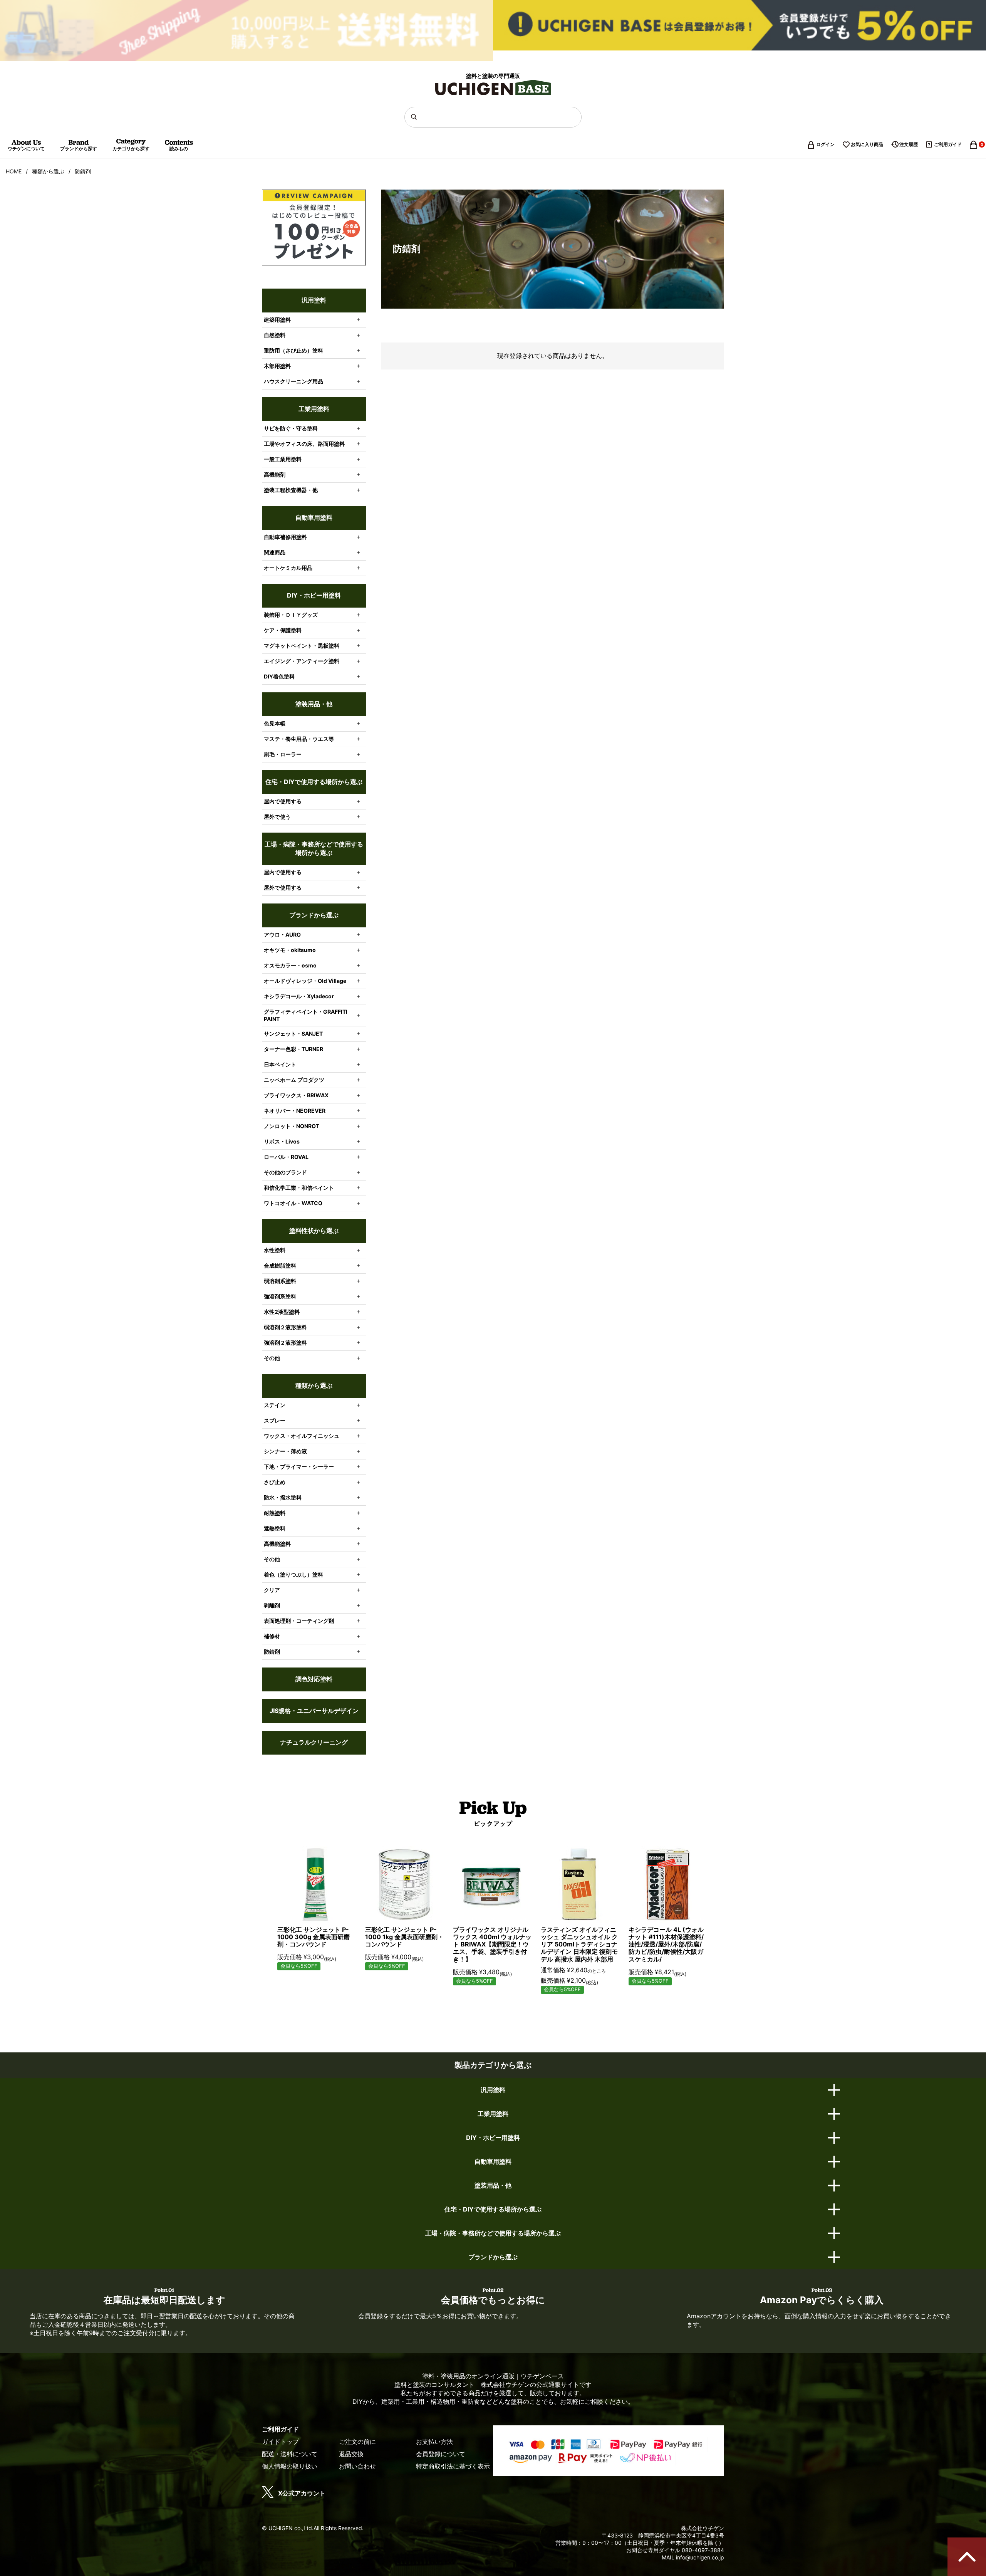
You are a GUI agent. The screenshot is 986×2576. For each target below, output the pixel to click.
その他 (272, 1358)
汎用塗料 (314, 300)
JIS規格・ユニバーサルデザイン (314, 1711)
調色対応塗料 (314, 1679)
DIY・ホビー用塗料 (314, 595)
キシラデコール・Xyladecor (299, 996)
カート (978, 145)
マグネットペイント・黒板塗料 (302, 646)
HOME (14, 171)
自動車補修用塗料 (285, 537)
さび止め (275, 1482)
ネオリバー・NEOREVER (295, 1111)
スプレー (275, 1420)
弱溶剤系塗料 (280, 1281)
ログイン (825, 144)
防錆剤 (272, 1652)
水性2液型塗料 (282, 1312)
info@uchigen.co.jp (700, 2557)
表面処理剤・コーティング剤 (299, 1621)
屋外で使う (277, 817)
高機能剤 (275, 474)
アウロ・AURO (282, 935)
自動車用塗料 (314, 517)
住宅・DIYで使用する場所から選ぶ (314, 782)
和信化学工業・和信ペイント (299, 1188)
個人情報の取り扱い (290, 2466)
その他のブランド (285, 1172)
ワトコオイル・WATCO (293, 1203)
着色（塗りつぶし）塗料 (293, 1574)
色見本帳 (275, 723)
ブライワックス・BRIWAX (296, 1095)
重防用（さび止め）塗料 (293, 350)
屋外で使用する (283, 887)
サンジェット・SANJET (293, 1034)
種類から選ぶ (48, 171)
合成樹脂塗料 (280, 1265)
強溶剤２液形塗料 (285, 1343)
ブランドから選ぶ (314, 915)
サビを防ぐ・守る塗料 (291, 428)
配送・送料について (290, 2454)
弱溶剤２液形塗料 (285, 1327)
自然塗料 (275, 335)
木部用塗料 (277, 366)
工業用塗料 (314, 409)
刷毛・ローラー (283, 754)
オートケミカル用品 (288, 568)
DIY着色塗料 (279, 676)
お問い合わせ (357, 2466)
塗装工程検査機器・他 (291, 490)
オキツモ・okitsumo (290, 950)
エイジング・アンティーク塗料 (302, 661)
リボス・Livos (282, 1141)
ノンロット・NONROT (292, 1126)
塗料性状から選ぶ (314, 1231)
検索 (415, 117)
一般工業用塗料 (283, 459)
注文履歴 (909, 144)
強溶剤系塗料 (280, 1296)
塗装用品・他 (314, 704)
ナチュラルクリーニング (314, 1742)
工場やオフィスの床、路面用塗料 (304, 444)
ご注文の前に (357, 2442)
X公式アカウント (302, 2493)
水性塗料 (275, 1250)
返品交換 (351, 2454)
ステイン (275, 1405)
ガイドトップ (280, 2442)
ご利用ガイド (948, 144)
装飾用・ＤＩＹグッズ (291, 615)
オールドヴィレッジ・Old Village (305, 981)
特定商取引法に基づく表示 (453, 2466)
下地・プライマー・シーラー (299, 1467)
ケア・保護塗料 (283, 630)
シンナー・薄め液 (285, 1451)
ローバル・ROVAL (286, 1157)
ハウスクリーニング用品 (293, 381)
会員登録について (441, 2454)
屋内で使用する (283, 801)
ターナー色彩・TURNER (293, 1049)
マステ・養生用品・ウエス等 (299, 739)
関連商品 (275, 552)
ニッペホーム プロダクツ (294, 1080)
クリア (272, 1590)
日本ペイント (280, 1064)
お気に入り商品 (867, 144)
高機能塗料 (277, 1544)
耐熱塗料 (275, 1513)
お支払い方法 (434, 2442)
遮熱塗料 (275, 1528)
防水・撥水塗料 (283, 1497)
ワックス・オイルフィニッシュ (302, 1436)
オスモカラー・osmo (290, 965)
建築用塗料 (277, 320)
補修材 (272, 1636)
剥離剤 (272, 1605)
